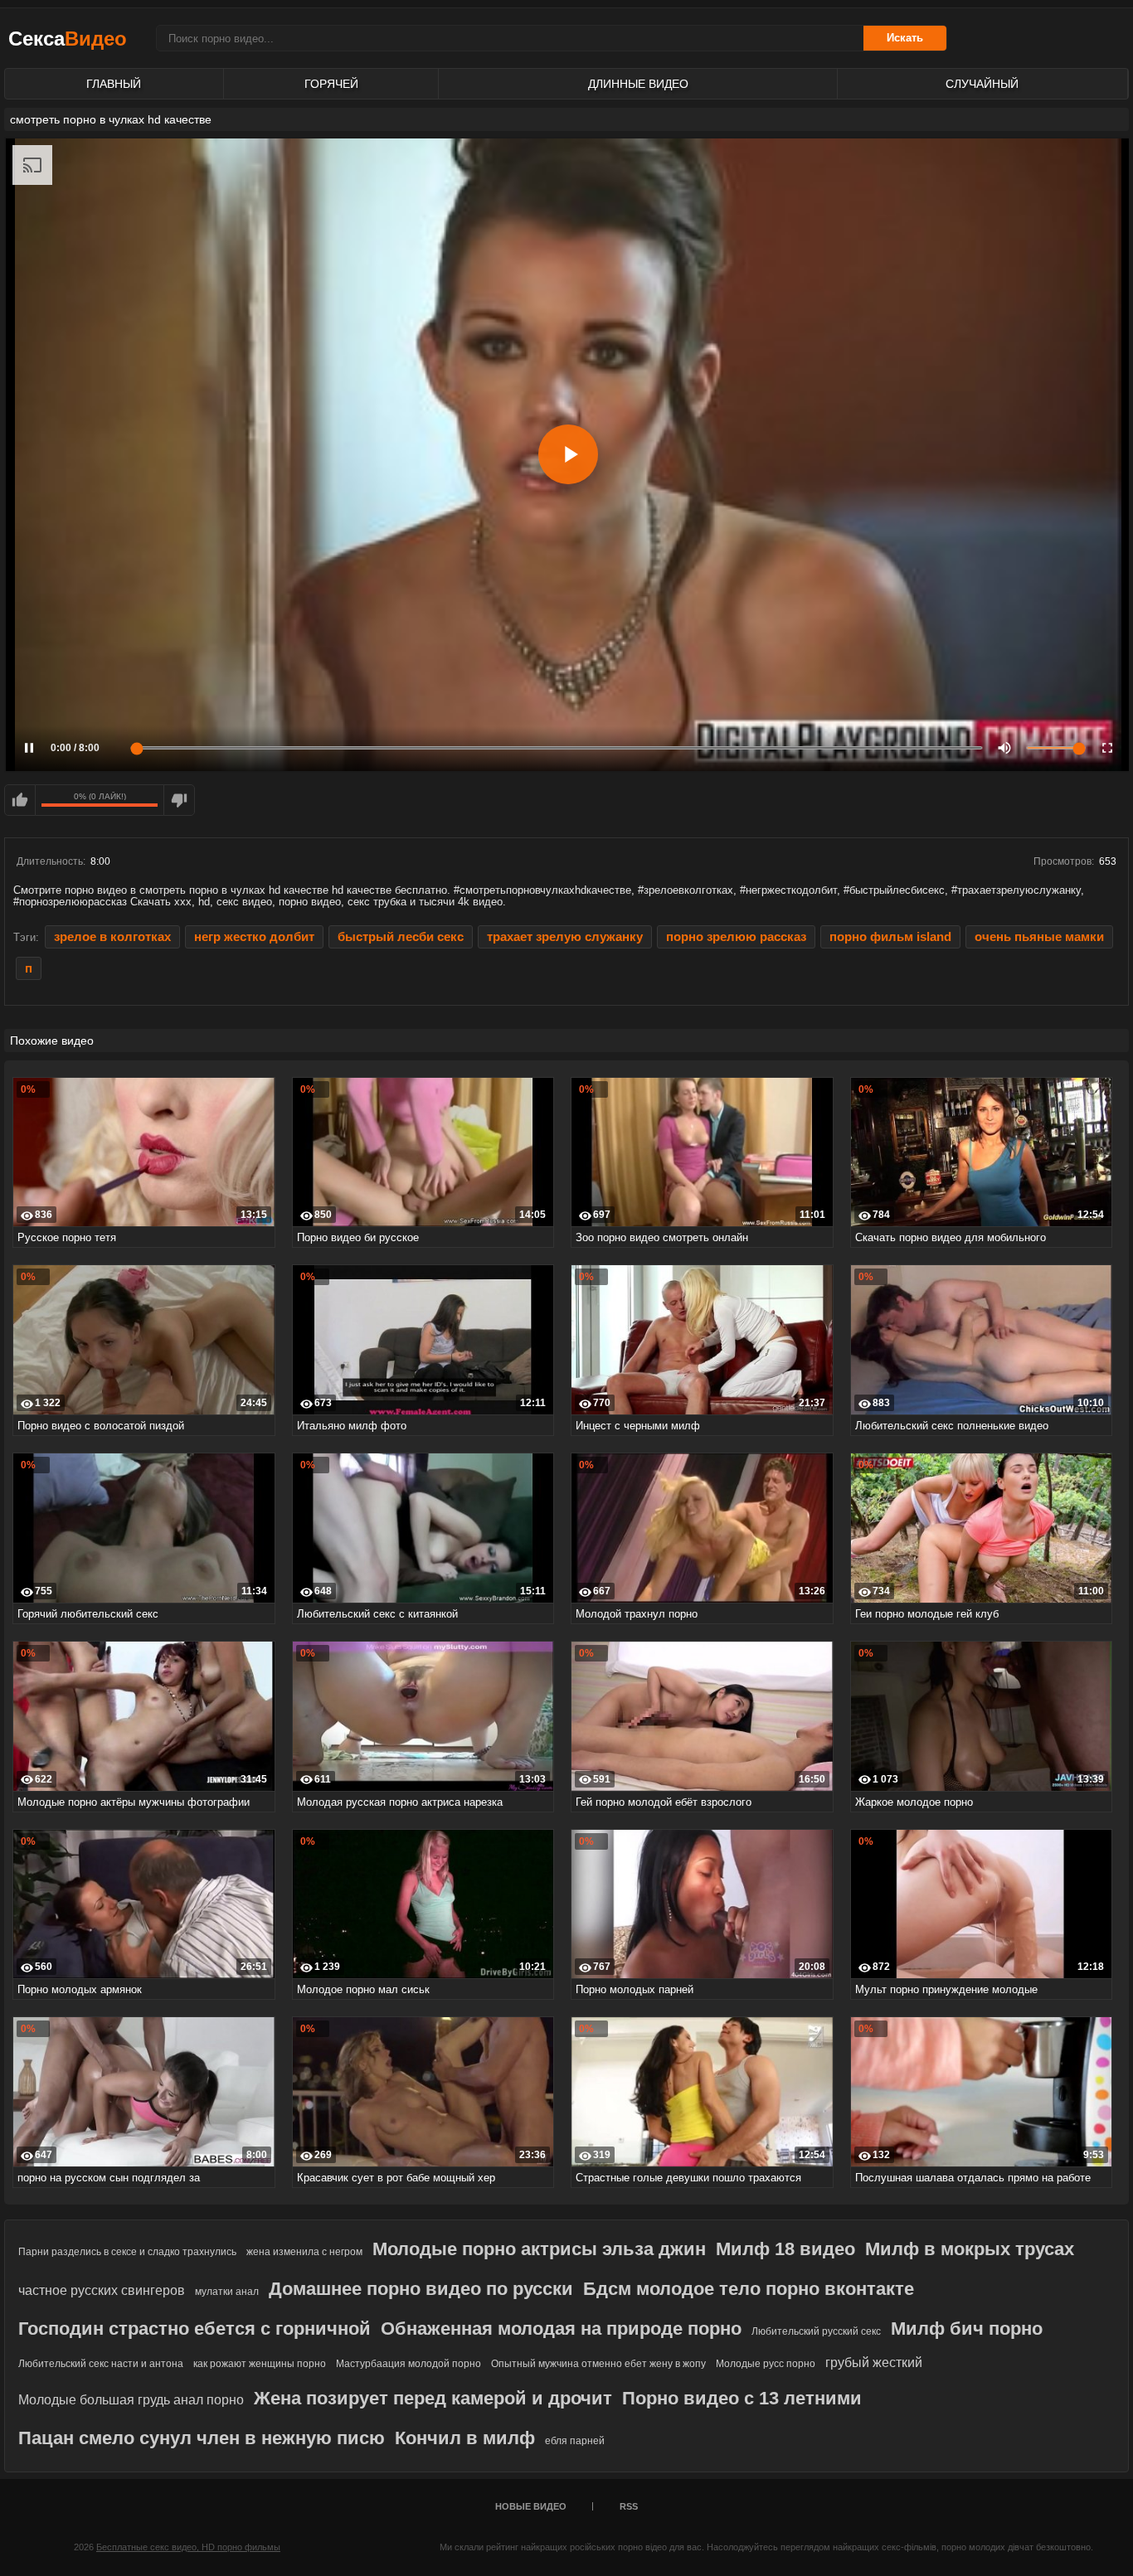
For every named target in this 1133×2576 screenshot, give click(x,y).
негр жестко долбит (254, 937)
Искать (905, 38)
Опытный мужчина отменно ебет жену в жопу (598, 2364)
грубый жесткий (874, 2363)
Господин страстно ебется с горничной (195, 2329)
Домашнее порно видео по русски (421, 2289)
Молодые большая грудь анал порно (131, 2400)
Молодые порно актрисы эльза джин (539, 2249)
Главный (114, 84)
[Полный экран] (1107, 748)
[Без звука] (1004, 748)
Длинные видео (638, 84)
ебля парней (575, 2441)
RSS (629, 2506)
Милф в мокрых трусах (970, 2249)
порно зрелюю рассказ (736, 937)
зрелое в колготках (112, 937)
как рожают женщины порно (260, 2364)
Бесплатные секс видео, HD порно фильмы (188, 2547)
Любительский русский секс (816, 2331)
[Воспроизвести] (568, 454)
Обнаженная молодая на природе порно (561, 2329)
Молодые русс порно (766, 2364)
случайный (982, 84)
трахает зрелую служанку (565, 937)
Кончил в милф (465, 2438)
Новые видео (531, 2506)
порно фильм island (890, 937)
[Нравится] (20, 800)
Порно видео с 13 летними (742, 2398)
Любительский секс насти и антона (101, 2364)
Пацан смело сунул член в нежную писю (202, 2438)
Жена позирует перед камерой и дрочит (433, 2398)
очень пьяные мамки (1039, 937)
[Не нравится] (179, 800)
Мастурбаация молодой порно (408, 2364)
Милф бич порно (967, 2329)
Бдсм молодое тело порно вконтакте (749, 2289)
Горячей (331, 84)
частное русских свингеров (102, 2290)
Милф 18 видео (785, 2249)
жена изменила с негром (304, 2252)
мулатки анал (227, 2292)
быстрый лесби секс (401, 937)
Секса (68, 39)
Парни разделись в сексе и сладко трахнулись (127, 2252)
